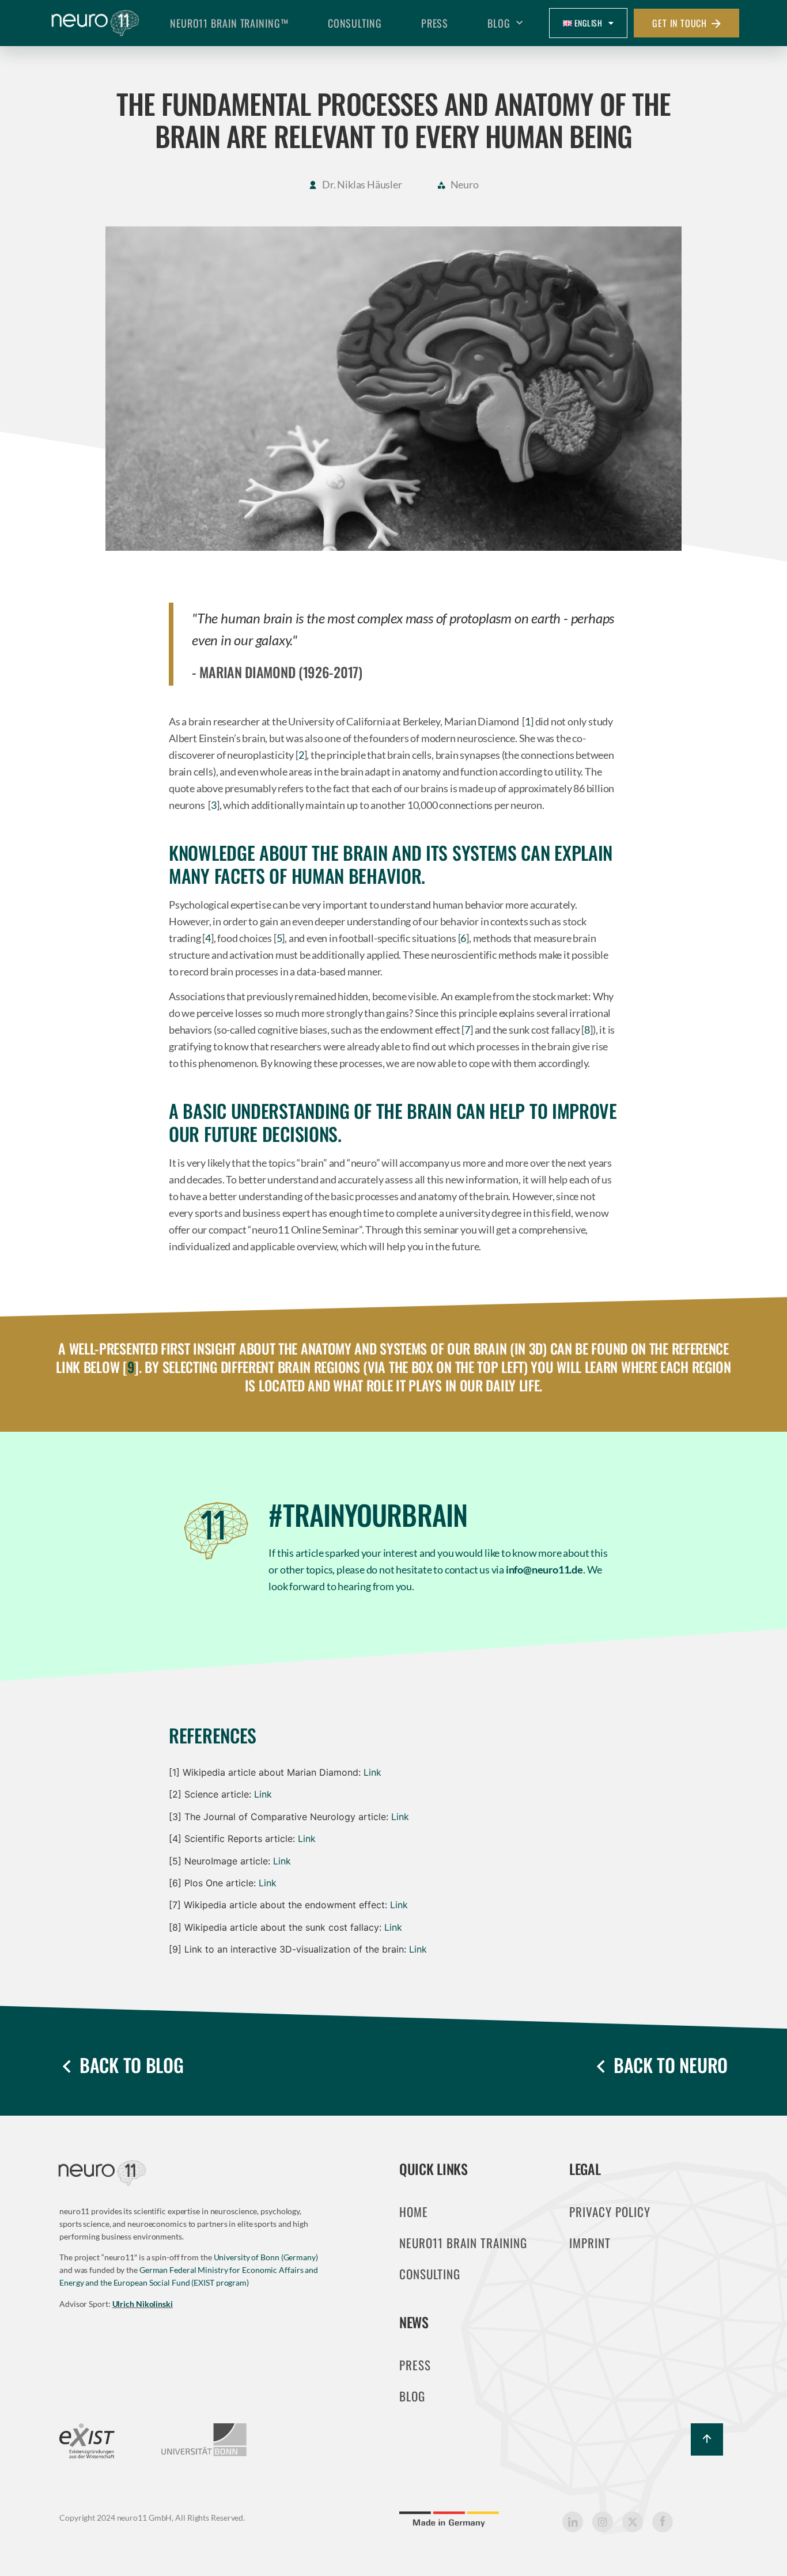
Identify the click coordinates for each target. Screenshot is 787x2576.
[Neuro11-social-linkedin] (573, 2522)
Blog (499, 23)
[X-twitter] (633, 2522)
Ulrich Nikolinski (143, 2304)
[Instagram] (603, 2522)
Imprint (590, 2243)
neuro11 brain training (463, 2243)
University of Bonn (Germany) (266, 2257)
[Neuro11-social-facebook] (663, 2522)
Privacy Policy (610, 2212)
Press (435, 23)
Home (414, 2212)
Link (372, 1772)
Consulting (355, 23)
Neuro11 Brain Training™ (229, 23)
